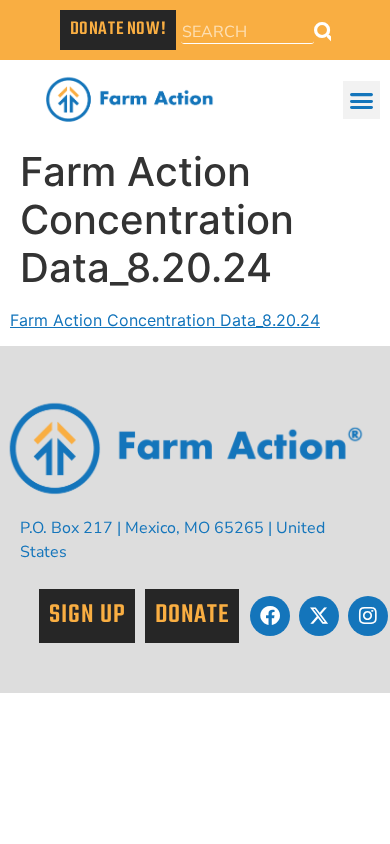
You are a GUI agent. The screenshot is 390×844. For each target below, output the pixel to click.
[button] (362, 100)
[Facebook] (270, 616)
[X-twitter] (319, 616)
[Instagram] (368, 616)
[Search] (323, 32)
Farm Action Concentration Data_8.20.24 (165, 320)
